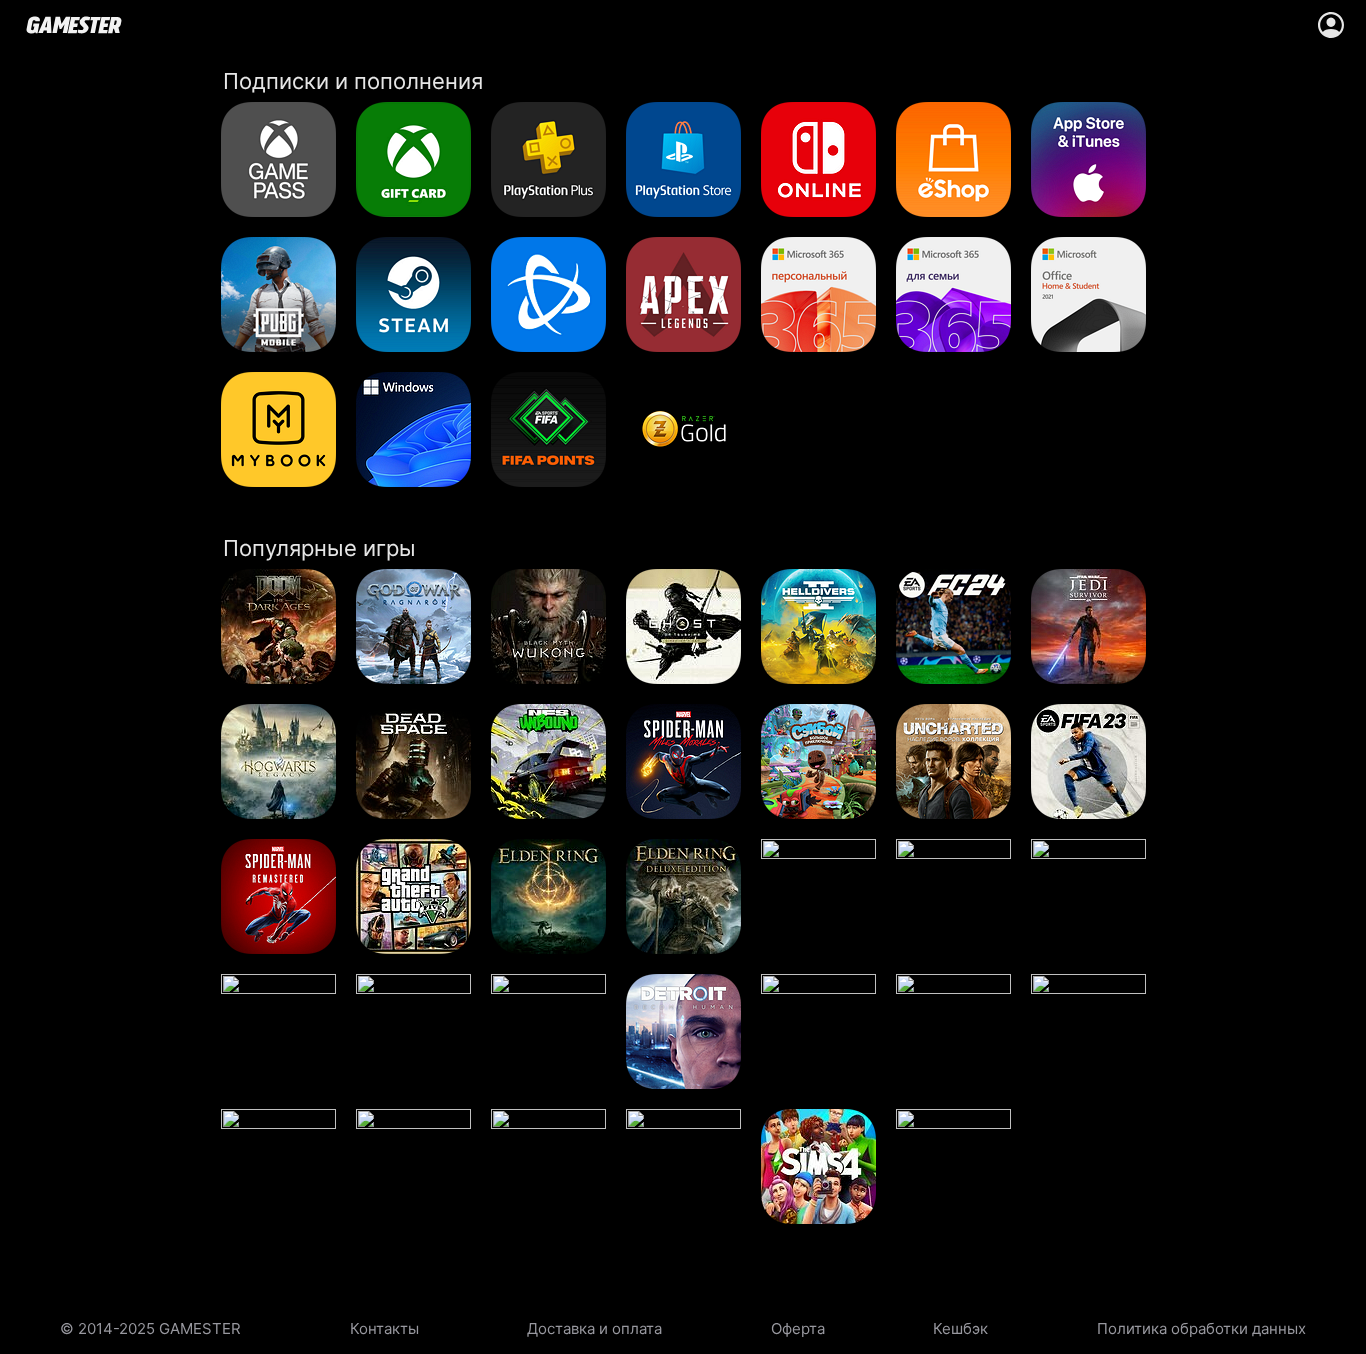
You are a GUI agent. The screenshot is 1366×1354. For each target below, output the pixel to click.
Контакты (384, 1328)
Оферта (798, 1328)
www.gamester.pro (74, 25)
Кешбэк (960, 1328)
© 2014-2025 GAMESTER (150, 1328)
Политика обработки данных (1201, 1328)
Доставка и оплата (594, 1328)
